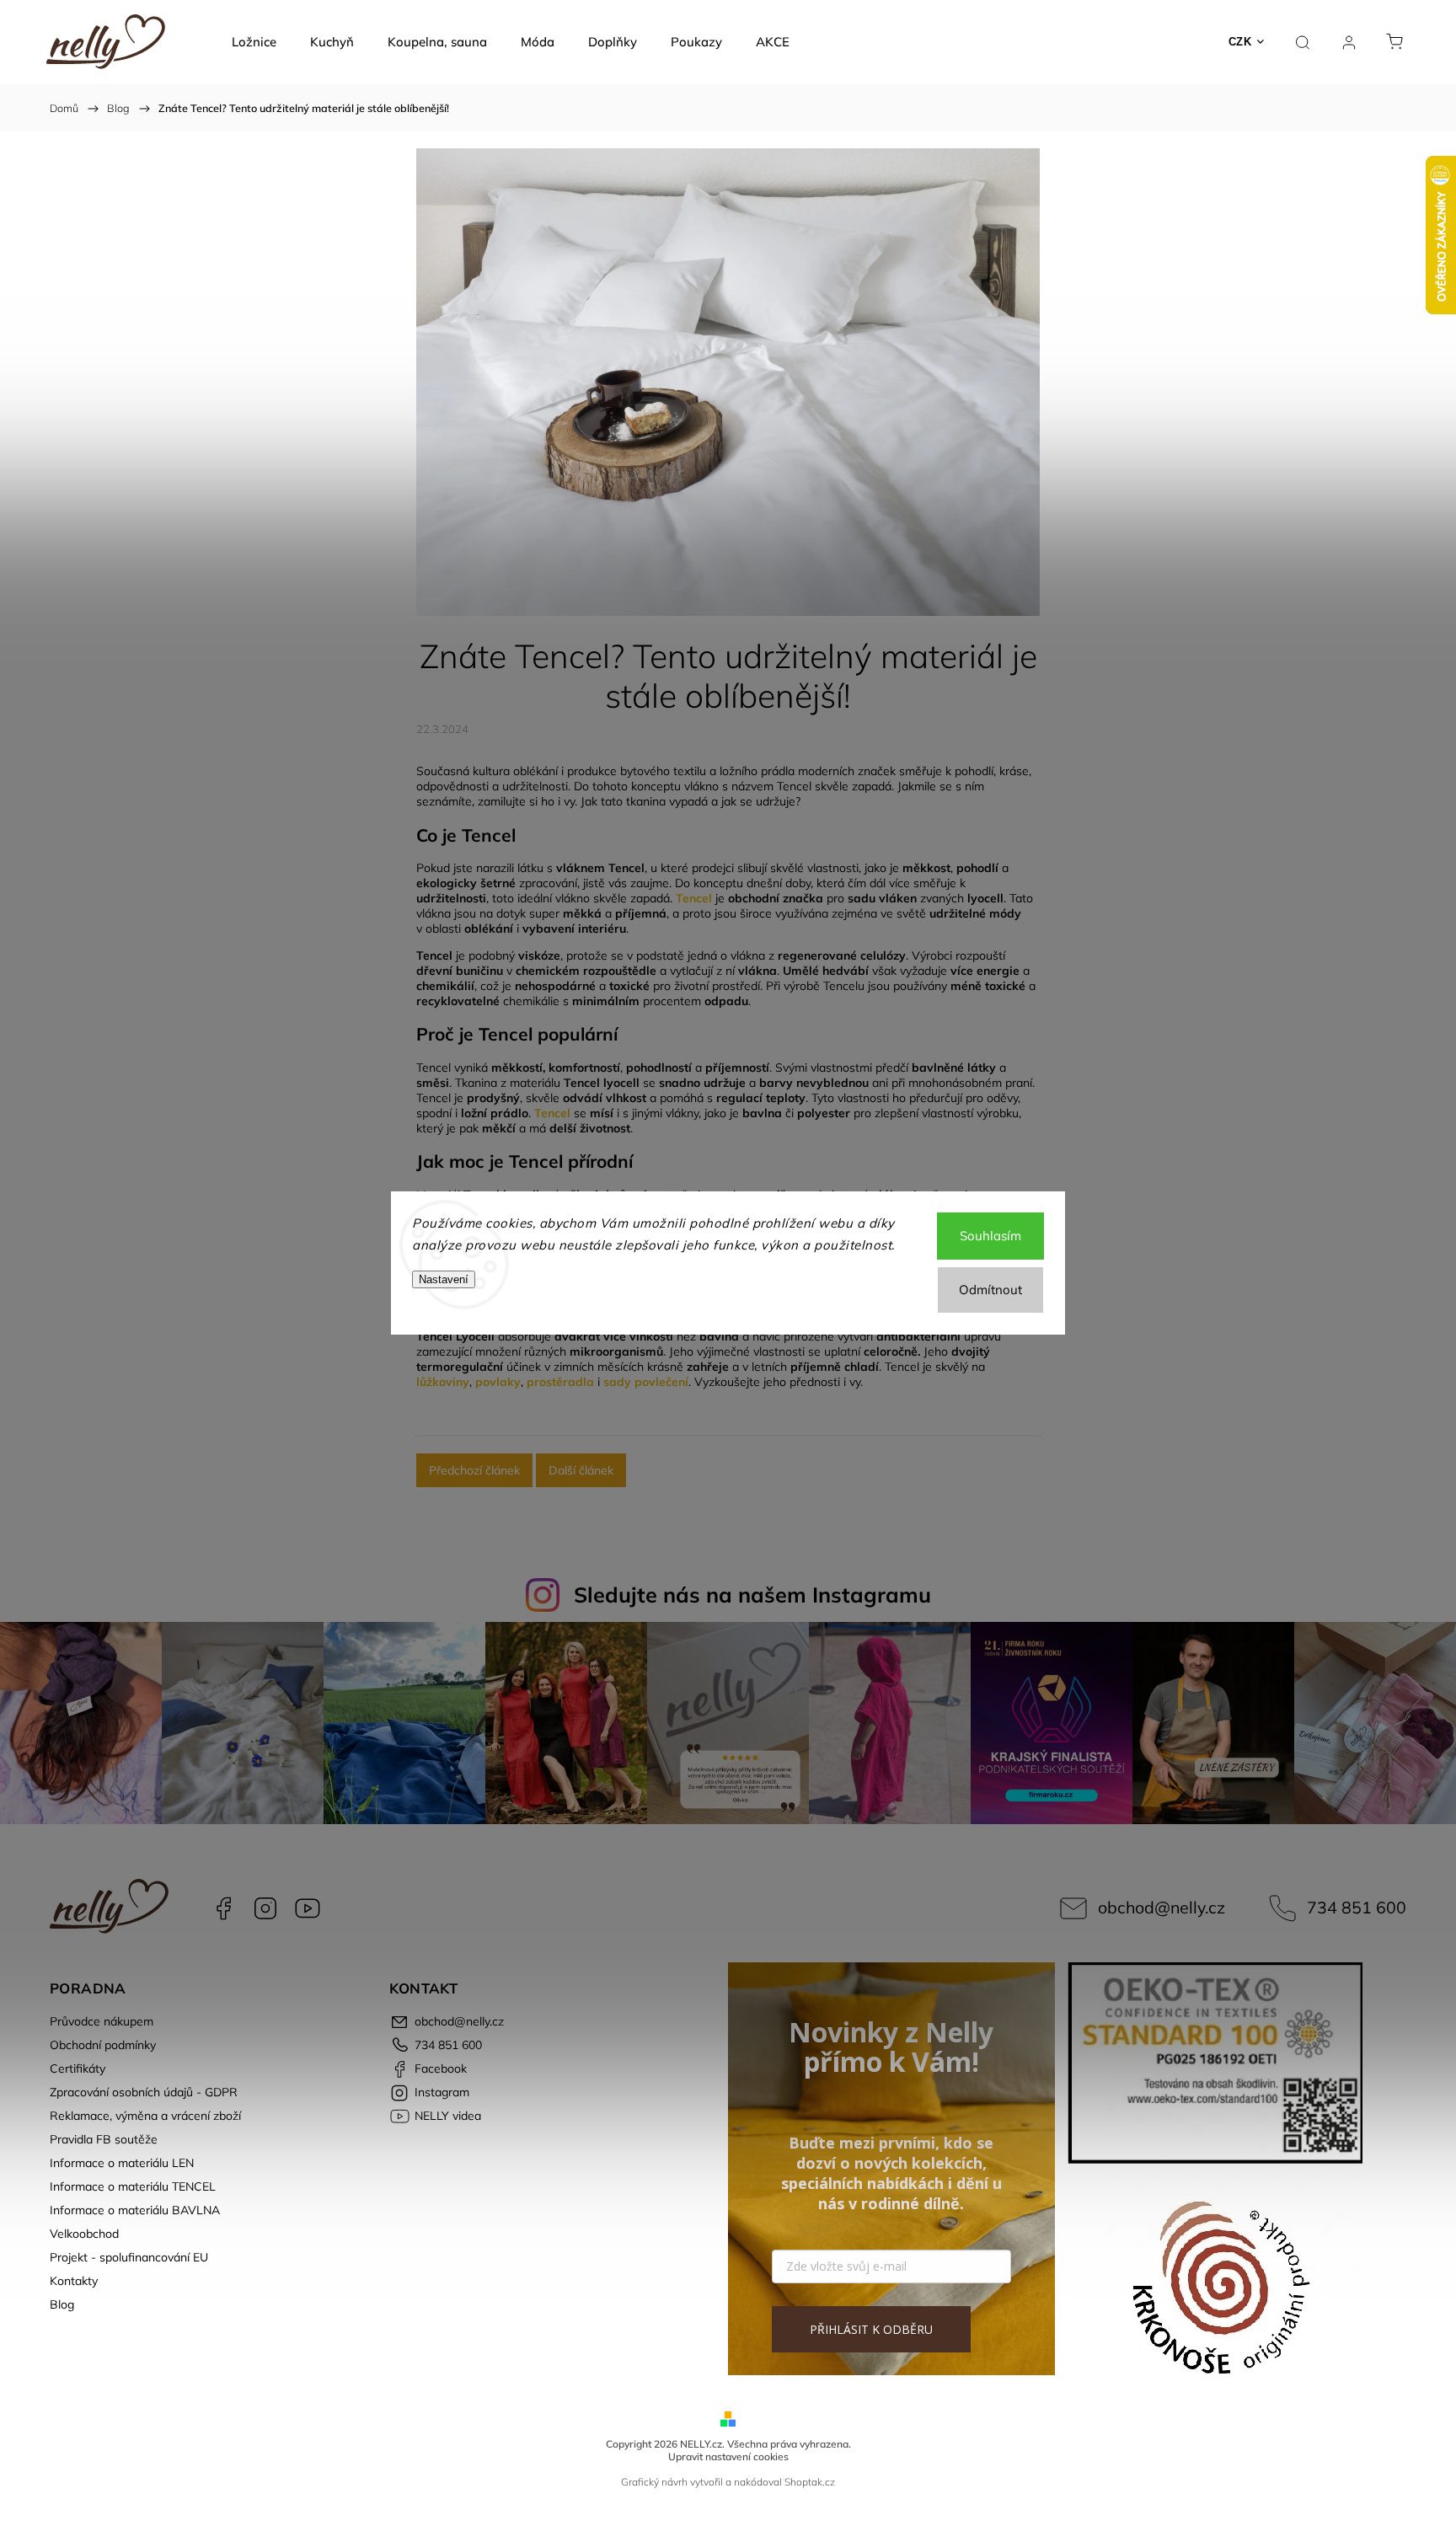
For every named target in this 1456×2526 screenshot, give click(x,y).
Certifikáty (78, 2068)
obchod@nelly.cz (1162, 1907)
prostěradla (560, 1382)
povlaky (498, 1382)
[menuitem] (254, 42)
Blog (62, 2304)
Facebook (223, 1908)
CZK (1240, 42)
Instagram (265, 1908)
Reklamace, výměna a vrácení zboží (145, 2116)
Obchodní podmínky (103, 2045)
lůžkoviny (443, 1382)
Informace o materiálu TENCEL (133, 2186)
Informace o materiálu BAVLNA (135, 2210)
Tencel (694, 898)
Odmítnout (990, 1290)
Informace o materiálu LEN (122, 2163)
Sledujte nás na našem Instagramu (752, 1595)
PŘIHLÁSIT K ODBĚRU (871, 2329)
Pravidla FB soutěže (104, 2139)
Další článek (581, 1470)
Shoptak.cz (810, 2482)
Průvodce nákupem (102, 2021)
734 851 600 (1357, 1907)
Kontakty (74, 2281)
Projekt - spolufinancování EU (129, 2257)
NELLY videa (308, 1908)
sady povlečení (646, 1382)
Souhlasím (990, 1236)
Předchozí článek (474, 1470)
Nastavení (444, 1279)
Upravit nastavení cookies (728, 2456)
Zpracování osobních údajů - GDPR (144, 2092)
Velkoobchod (84, 2234)
